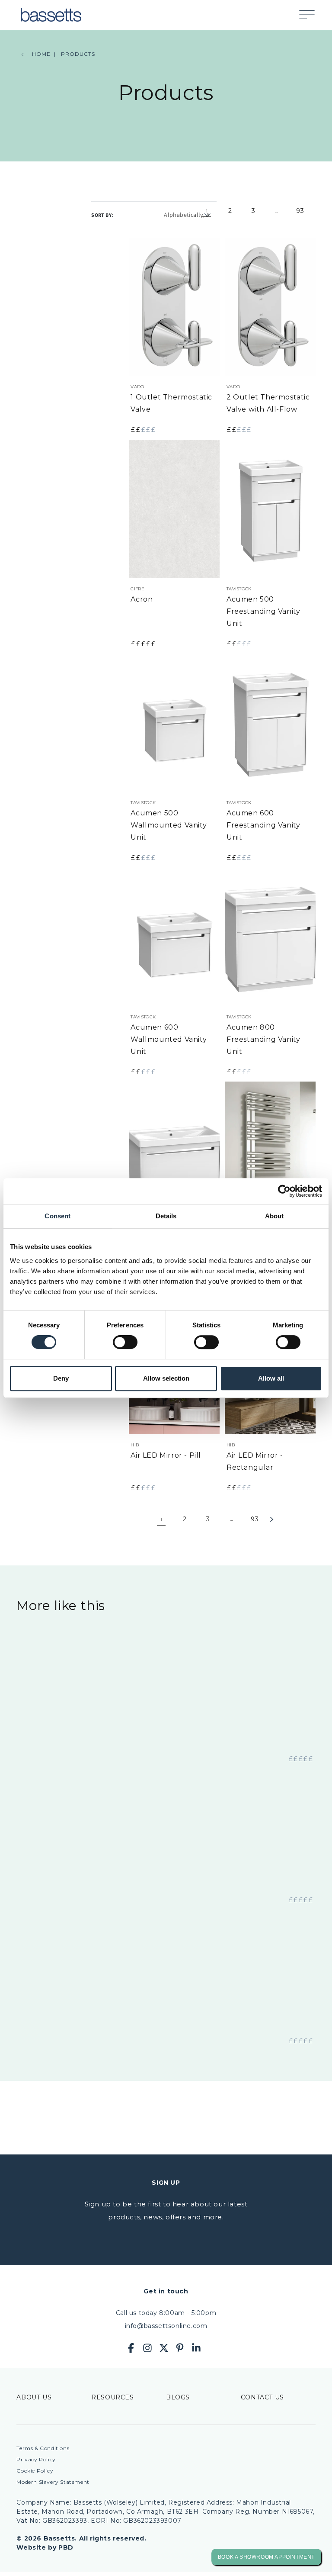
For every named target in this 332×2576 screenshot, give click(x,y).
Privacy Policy (36, 2459)
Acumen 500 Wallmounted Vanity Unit (169, 825)
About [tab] (275, 1216)
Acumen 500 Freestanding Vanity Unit (263, 611)
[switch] (125, 1342)
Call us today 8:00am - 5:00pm (166, 2313)
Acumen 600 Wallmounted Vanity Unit (169, 1039)
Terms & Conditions (43, 2448)
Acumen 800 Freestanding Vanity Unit (263, 1039)
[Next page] (283, 1520)
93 (300, 211)
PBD (66, 2547)
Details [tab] (166, 1216)
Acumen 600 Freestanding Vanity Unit (263, 825)
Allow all (271, 1378)
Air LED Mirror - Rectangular (255, 1461)
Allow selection (166, 1378)
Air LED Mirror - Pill (166, 1455)
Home (41, 54)
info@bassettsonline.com (166, 2326)
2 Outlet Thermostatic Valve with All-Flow (268, 403)
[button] (311, 15)
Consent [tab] (57, 1216)
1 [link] (207, 211)
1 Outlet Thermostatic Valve (171, 403)
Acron (142, 599)
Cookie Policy (35, 2471)
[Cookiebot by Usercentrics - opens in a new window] (284, 1191)
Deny (61, 1378)
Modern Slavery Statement (53, 2482)
